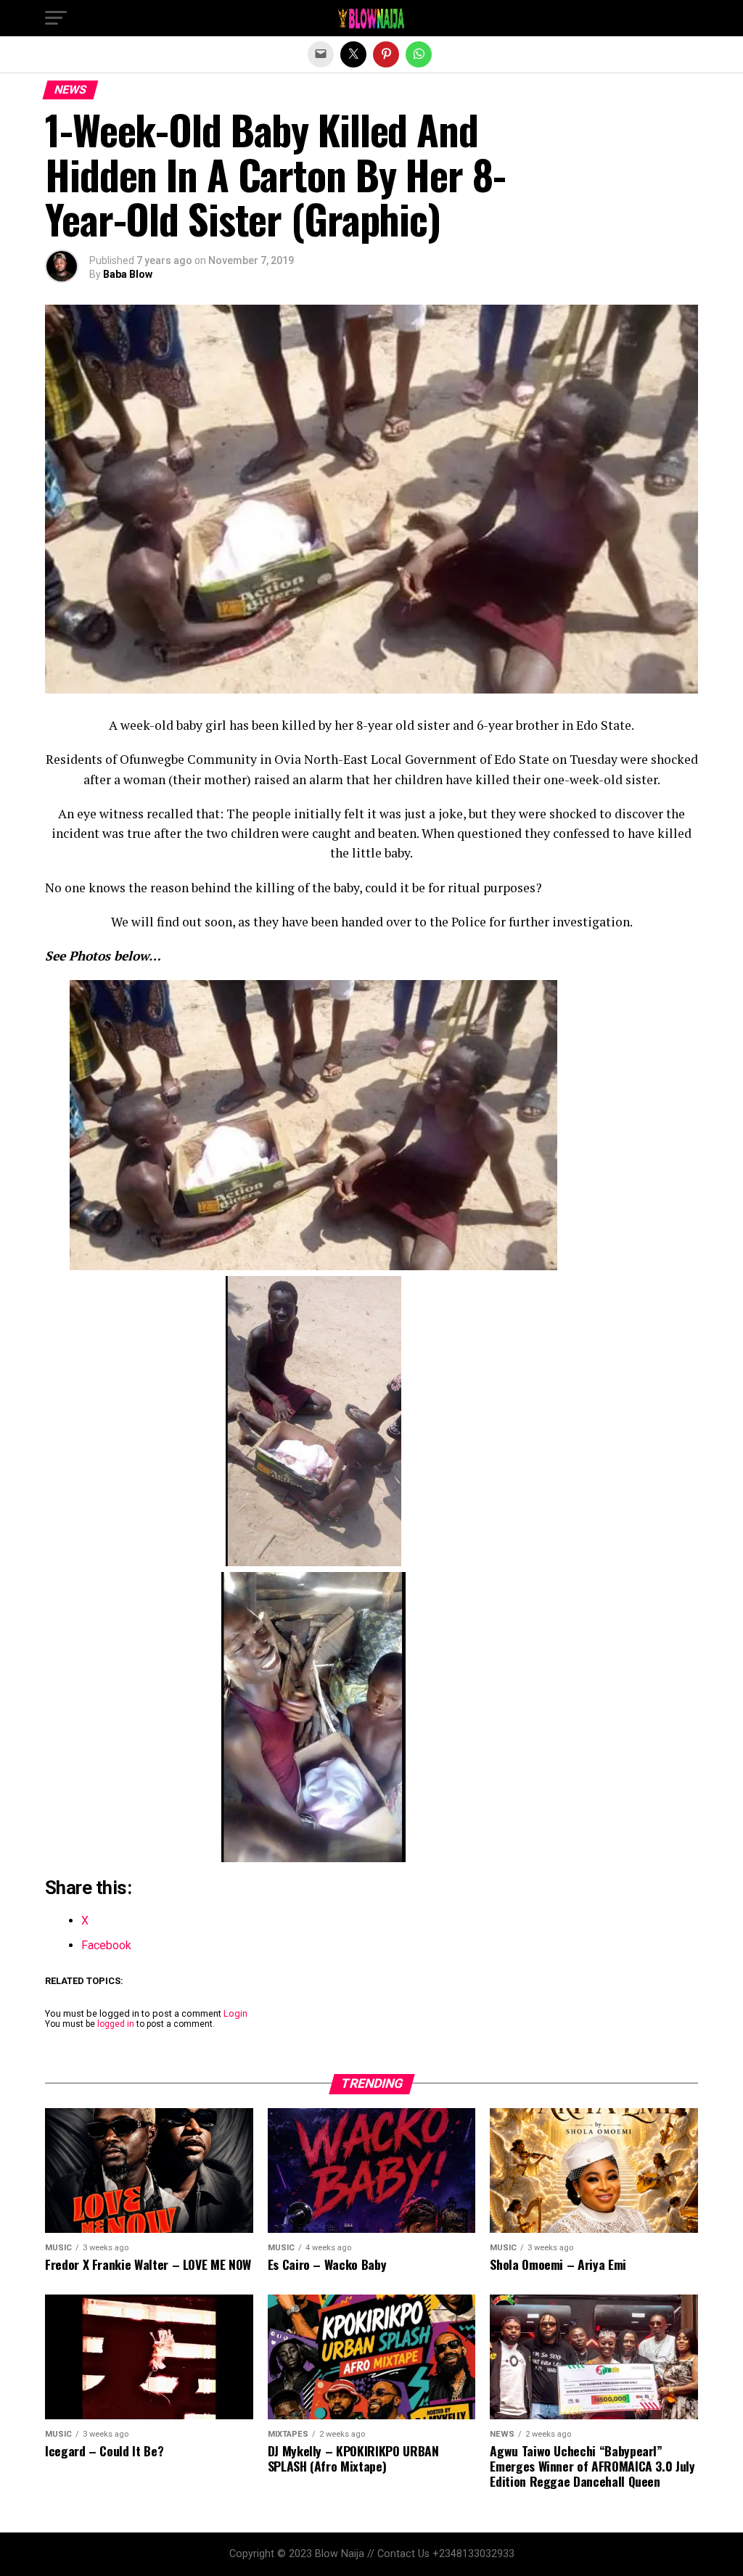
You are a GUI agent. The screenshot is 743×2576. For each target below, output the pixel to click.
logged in (116, 2024)
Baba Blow (128, 274)
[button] (56, 18)
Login (235, 2013)
